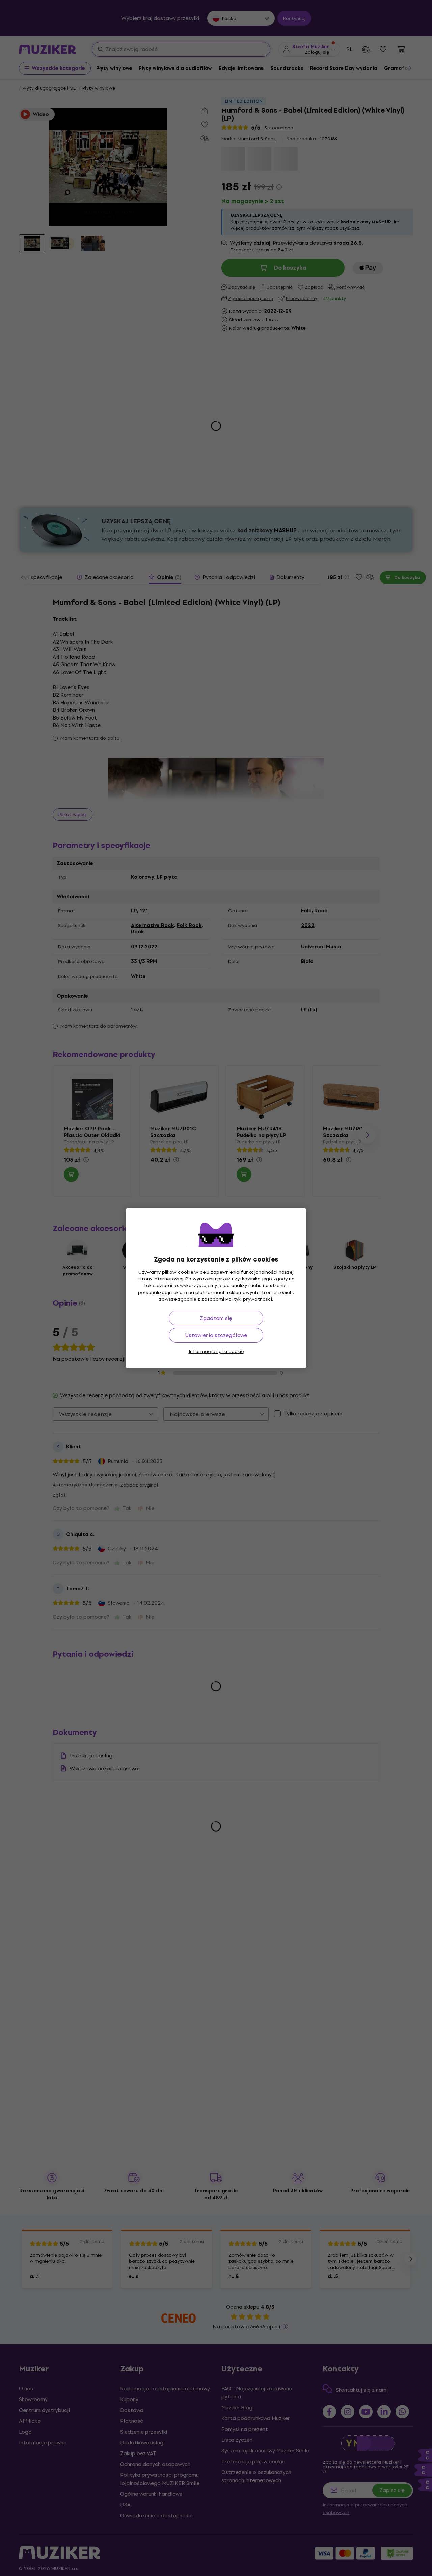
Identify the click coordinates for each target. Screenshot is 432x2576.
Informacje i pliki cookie (216, 1351)
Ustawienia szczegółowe (216, 1335)
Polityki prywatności (249, 1299)
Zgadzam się (216, 1318)
